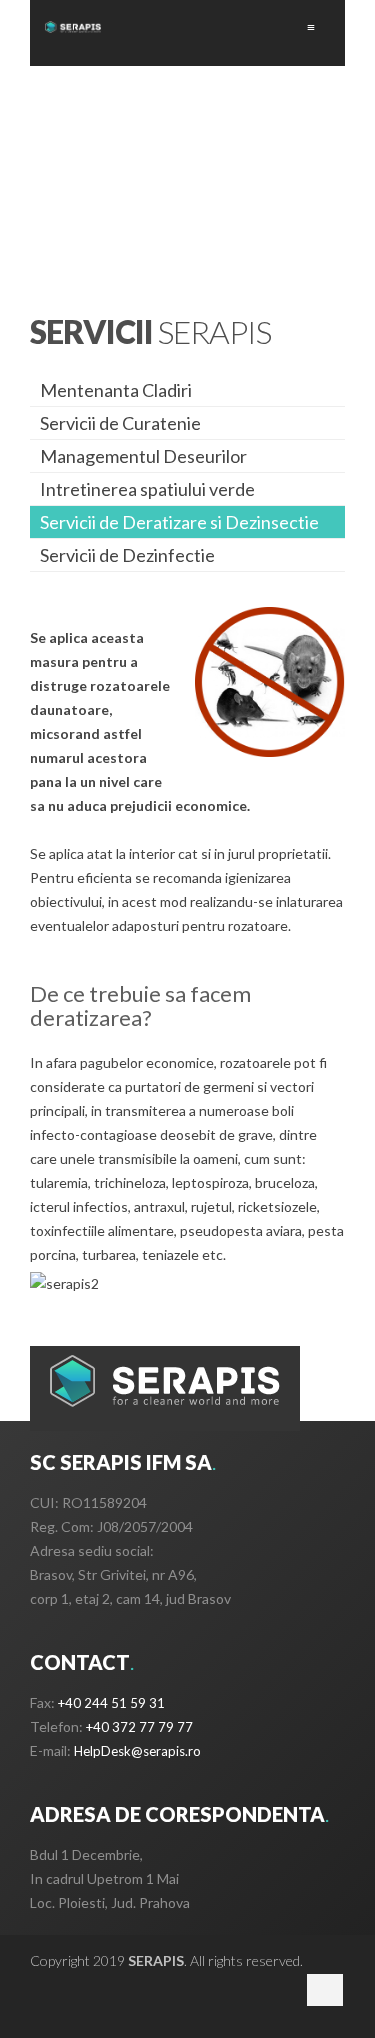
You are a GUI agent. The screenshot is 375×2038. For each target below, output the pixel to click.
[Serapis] (73, 27)
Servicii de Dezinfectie (127, 555)
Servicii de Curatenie (120, 423)
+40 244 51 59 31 (111, 1703)
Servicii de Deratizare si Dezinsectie (179, 522)
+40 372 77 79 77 (139, 1727)
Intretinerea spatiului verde (147, 489)
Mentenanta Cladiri (116, 390)
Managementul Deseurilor (143, 456)
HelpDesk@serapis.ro (137, 1751)
